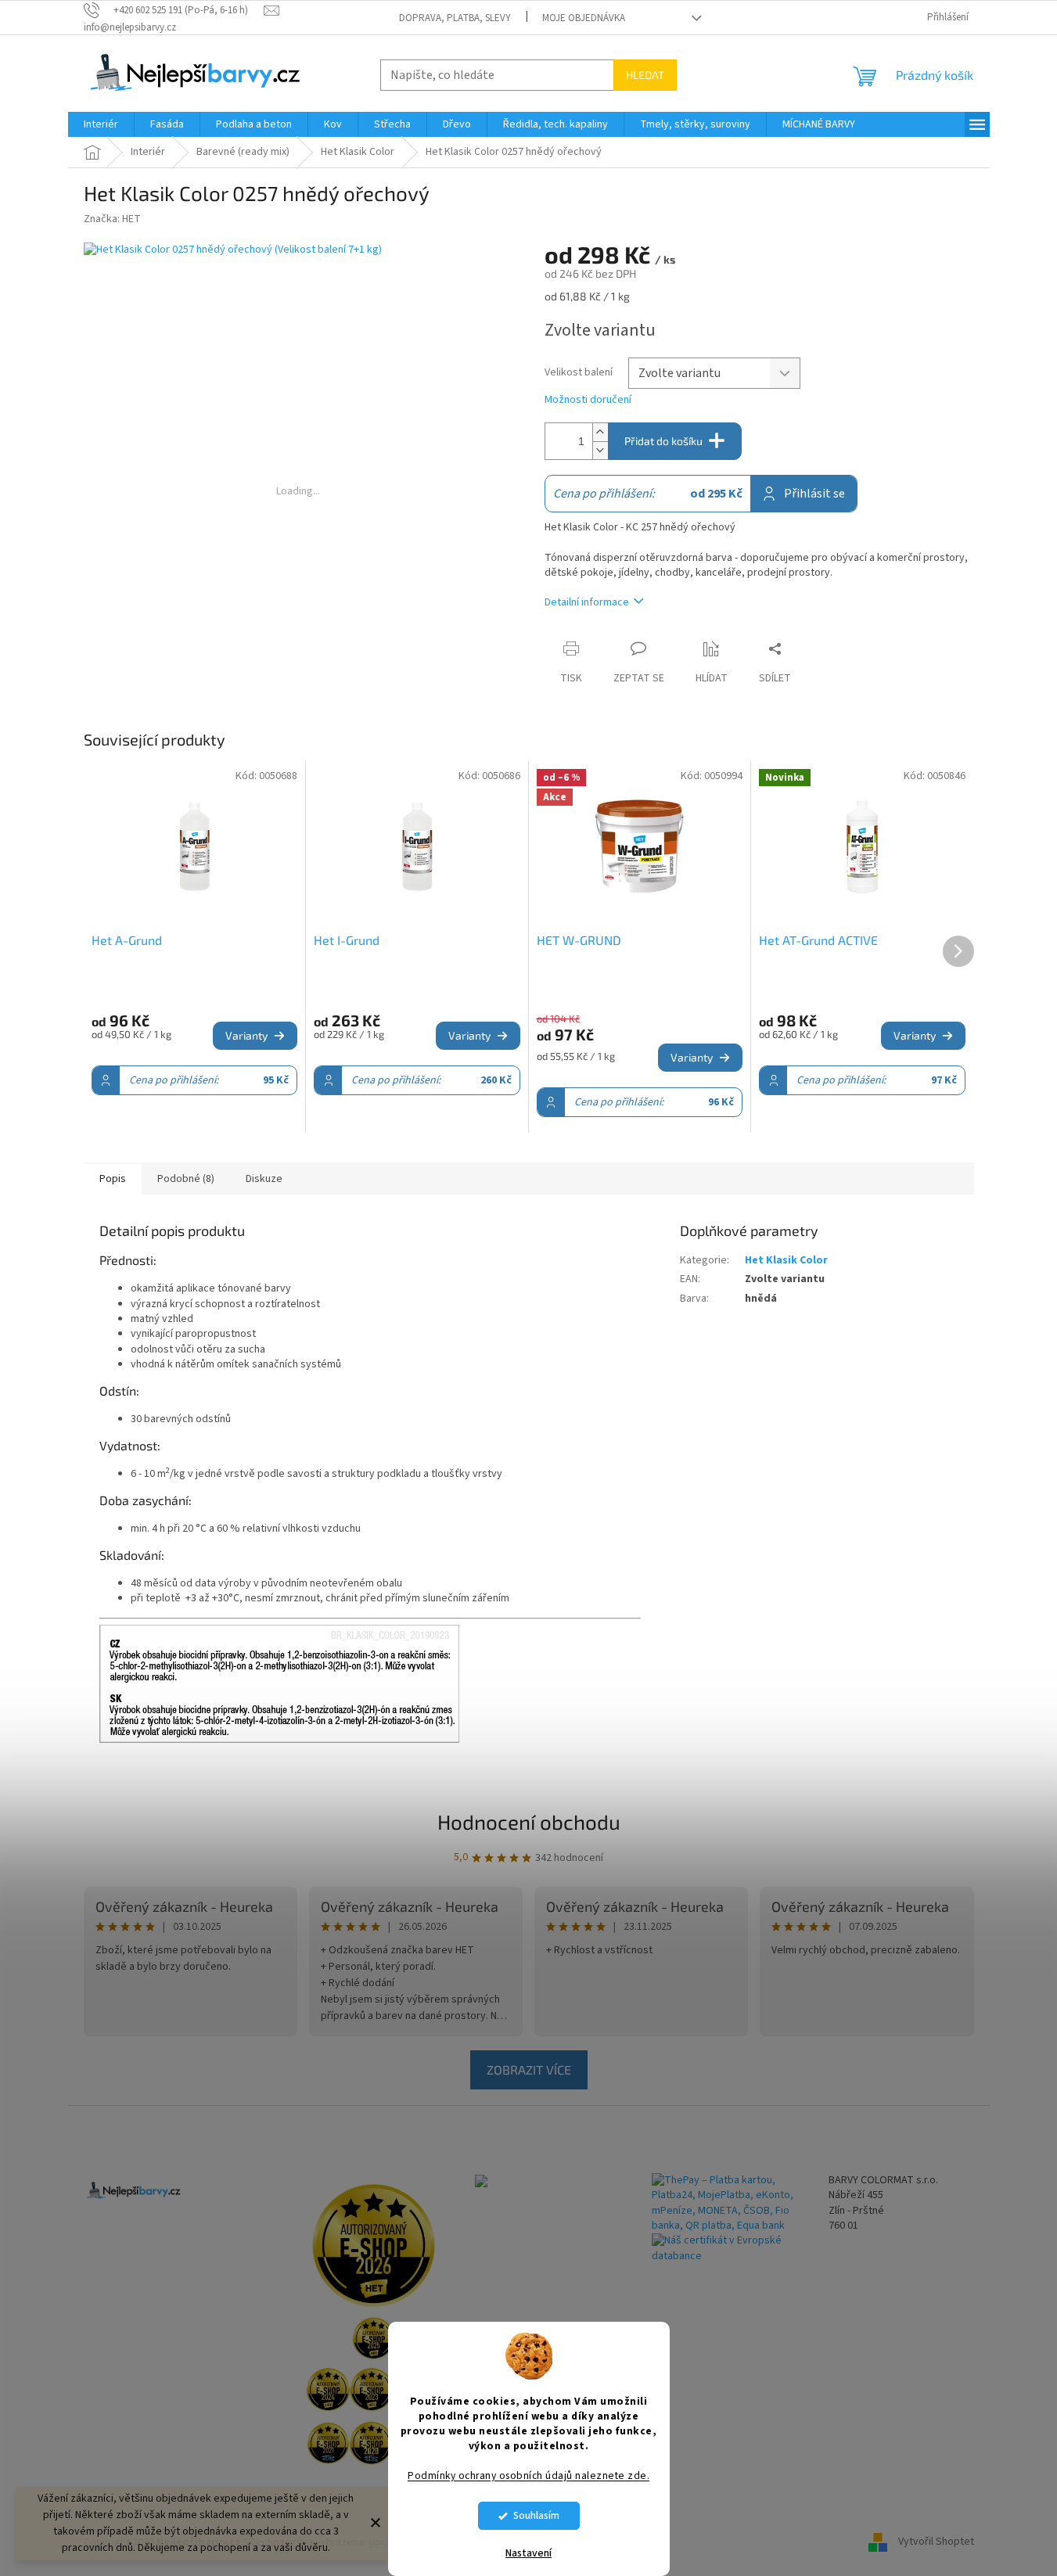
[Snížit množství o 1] (600, 450)
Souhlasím (536, 2515)
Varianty (246, 1035)
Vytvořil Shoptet (936, 2542)
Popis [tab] (113, 1179)
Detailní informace (587, 602)
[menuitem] (101, 124)
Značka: (112, 219)
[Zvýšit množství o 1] (600, 432)
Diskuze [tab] (264, 1179)
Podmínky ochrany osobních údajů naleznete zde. (528, 2475)
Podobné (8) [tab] (186, 1179)
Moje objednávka (584, 18)
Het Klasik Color (786, 1260)
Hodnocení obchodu (529, 1822)
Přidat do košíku (663, 441)
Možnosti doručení (588, 400)
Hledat (645, 75)
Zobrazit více (529, 2069)
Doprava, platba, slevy (455, 18)
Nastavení (528, 2553)
